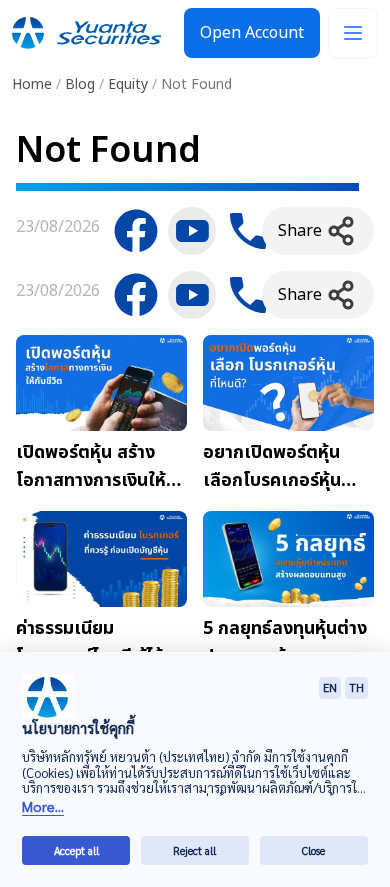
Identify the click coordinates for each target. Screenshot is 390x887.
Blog (80, 84)
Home (32, 84)
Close (313, 850)
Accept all (76, 850)
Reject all (194, 850)
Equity (128, 84)
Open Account (252, 33)
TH (356, 687)
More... (43, 806)
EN (330, 687)
